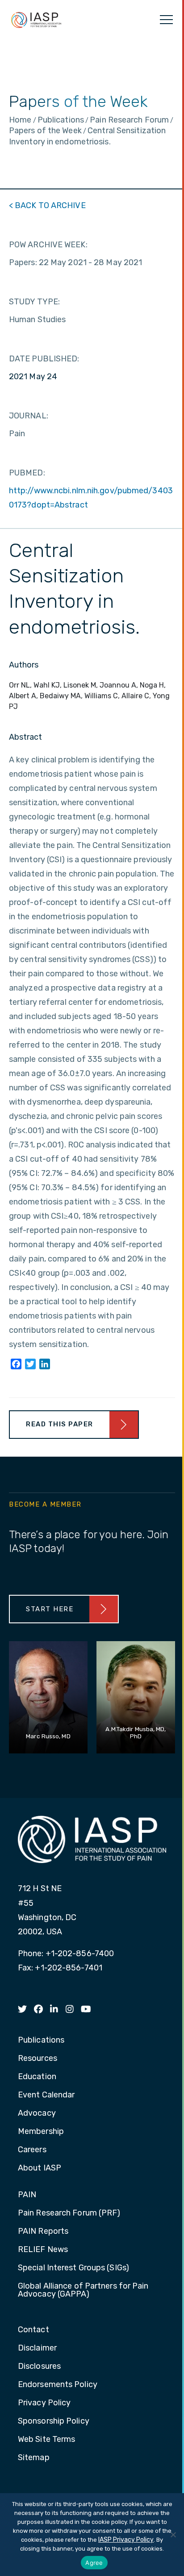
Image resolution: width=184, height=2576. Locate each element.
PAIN (27, 2195)
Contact (33, 2330)
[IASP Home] (36, 20)
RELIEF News (43, 2250)
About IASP (40, 2168)
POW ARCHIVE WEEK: (48, 245)
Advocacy (37, 2113)
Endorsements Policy (58, 2385)
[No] (173, 2535)
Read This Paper (60, 1424)
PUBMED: (27, 473)
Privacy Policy (44, 2403)
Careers (32, 2150)
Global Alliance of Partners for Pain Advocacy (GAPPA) (83, 2290)
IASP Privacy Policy (126, 2540)
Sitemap (34, 2458)
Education (37, 2077)
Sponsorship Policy (54, 2421)
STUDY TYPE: (34, 302)
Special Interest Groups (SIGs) (73, 2268)
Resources (38, 2059)
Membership (41, 2132)
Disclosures (39, 2367)
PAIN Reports (43, 2232)
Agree (94, 2563)
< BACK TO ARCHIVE (47, 205)
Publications (41, 2040)
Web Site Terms (46, 2440)
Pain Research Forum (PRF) (69, 2213)
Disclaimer (37, 2348)
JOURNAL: (29, 416)
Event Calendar (46, 2095)
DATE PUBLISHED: (44, 359)
